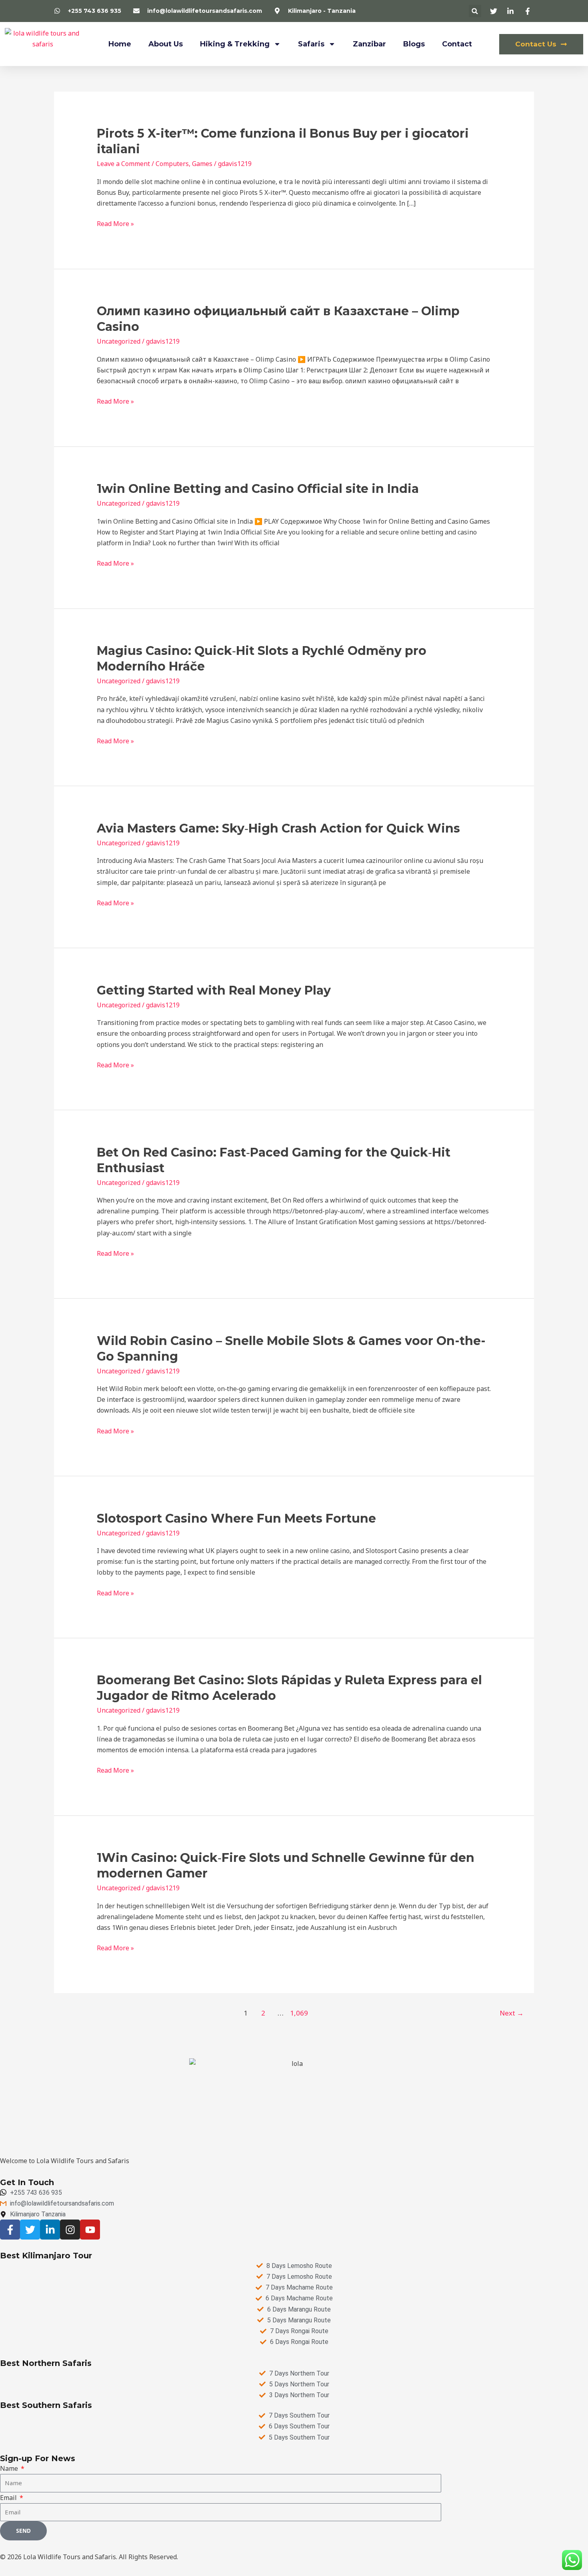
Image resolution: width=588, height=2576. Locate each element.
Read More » (115, 224)
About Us (166, 44)
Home (120, 44)
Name (10, 2468)
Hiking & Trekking (235, 44)
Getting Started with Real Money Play (214, 990)
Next (512, 2013)
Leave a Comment (123, 164)
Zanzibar (369, 44)
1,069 (298, 2013)
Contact (457, 44)
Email (9, 2498)
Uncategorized (119, 341)
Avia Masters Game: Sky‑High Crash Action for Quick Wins (278, 828)
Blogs (414, 44)
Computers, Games (184, 164)
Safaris (311, 44)
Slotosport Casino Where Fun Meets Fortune (236, 1518)
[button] (475, 11)
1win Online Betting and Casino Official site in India (258, 489)
